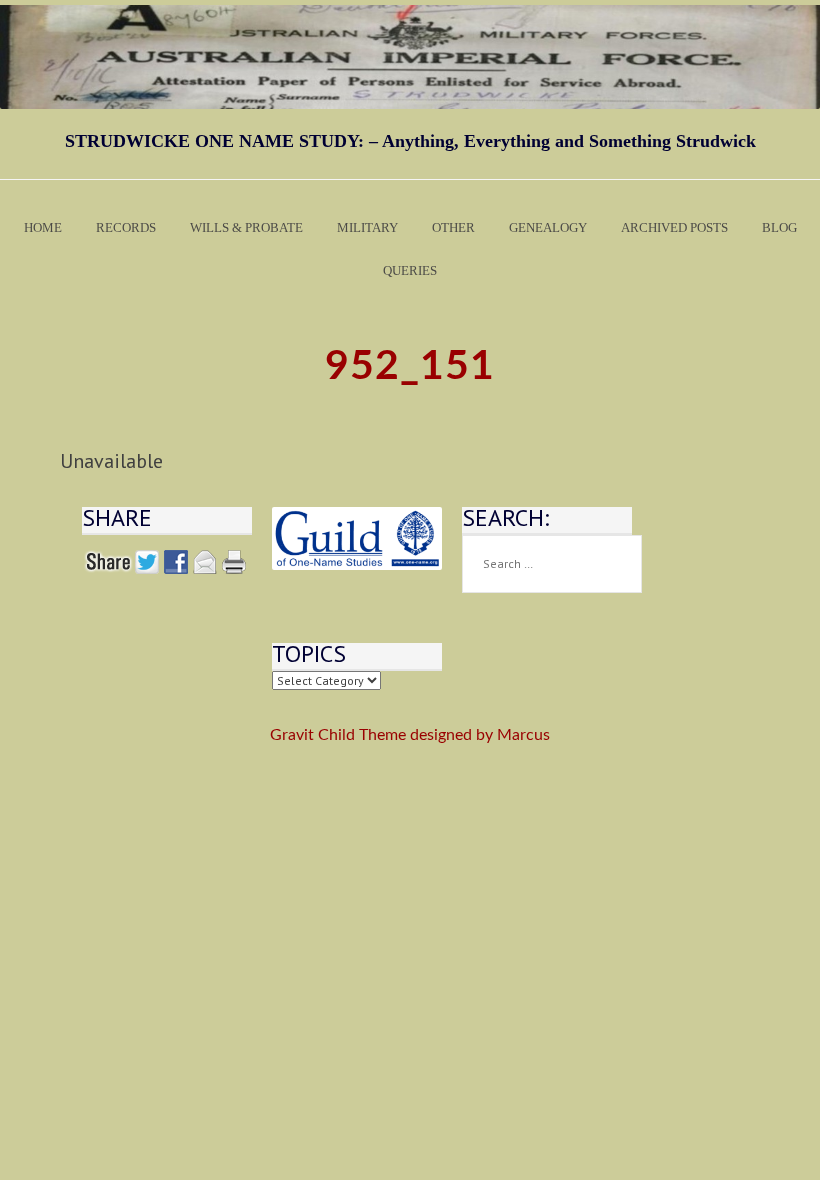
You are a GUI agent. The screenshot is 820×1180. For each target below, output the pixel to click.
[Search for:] (552, 564)
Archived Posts (674, 227)
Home (43, 227)
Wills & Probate (246, 227)
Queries (410, 270)
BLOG (779, 227)
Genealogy (548, 227)
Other (453, 227)
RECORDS (126, 227)
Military (367, 227)
